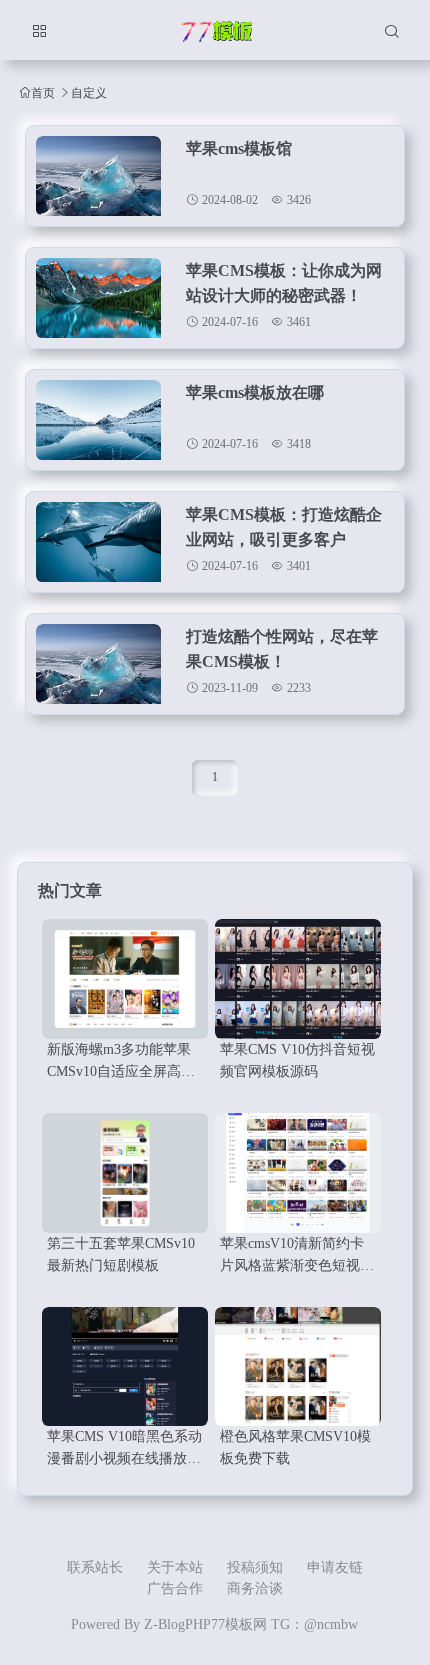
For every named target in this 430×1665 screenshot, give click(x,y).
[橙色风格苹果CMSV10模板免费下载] (298, 1367)
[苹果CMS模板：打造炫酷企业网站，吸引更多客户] (98, 547)
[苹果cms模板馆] (98, 181)
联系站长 (95, 1567)
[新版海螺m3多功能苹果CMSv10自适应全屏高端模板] (125, 979)
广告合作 (175, 1588)
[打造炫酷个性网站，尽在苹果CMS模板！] (98, 669)
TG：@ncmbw (314, 1624)
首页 (43, 92)
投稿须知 (255, 1567)
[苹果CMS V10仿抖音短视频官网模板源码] (298, 979)
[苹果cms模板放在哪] (98, 425)
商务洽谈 (255, 1588)
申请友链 (335, 1567)
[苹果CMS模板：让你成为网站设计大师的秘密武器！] (98, 303)
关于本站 (175, 1567)
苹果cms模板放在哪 (255, 392)
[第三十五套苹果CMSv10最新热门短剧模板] (125, 1173)
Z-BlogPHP (177, 1624)
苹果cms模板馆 (239, 148)
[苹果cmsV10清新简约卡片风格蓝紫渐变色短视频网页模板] (298, 1173)
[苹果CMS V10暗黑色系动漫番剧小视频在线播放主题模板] (125, 1367)
